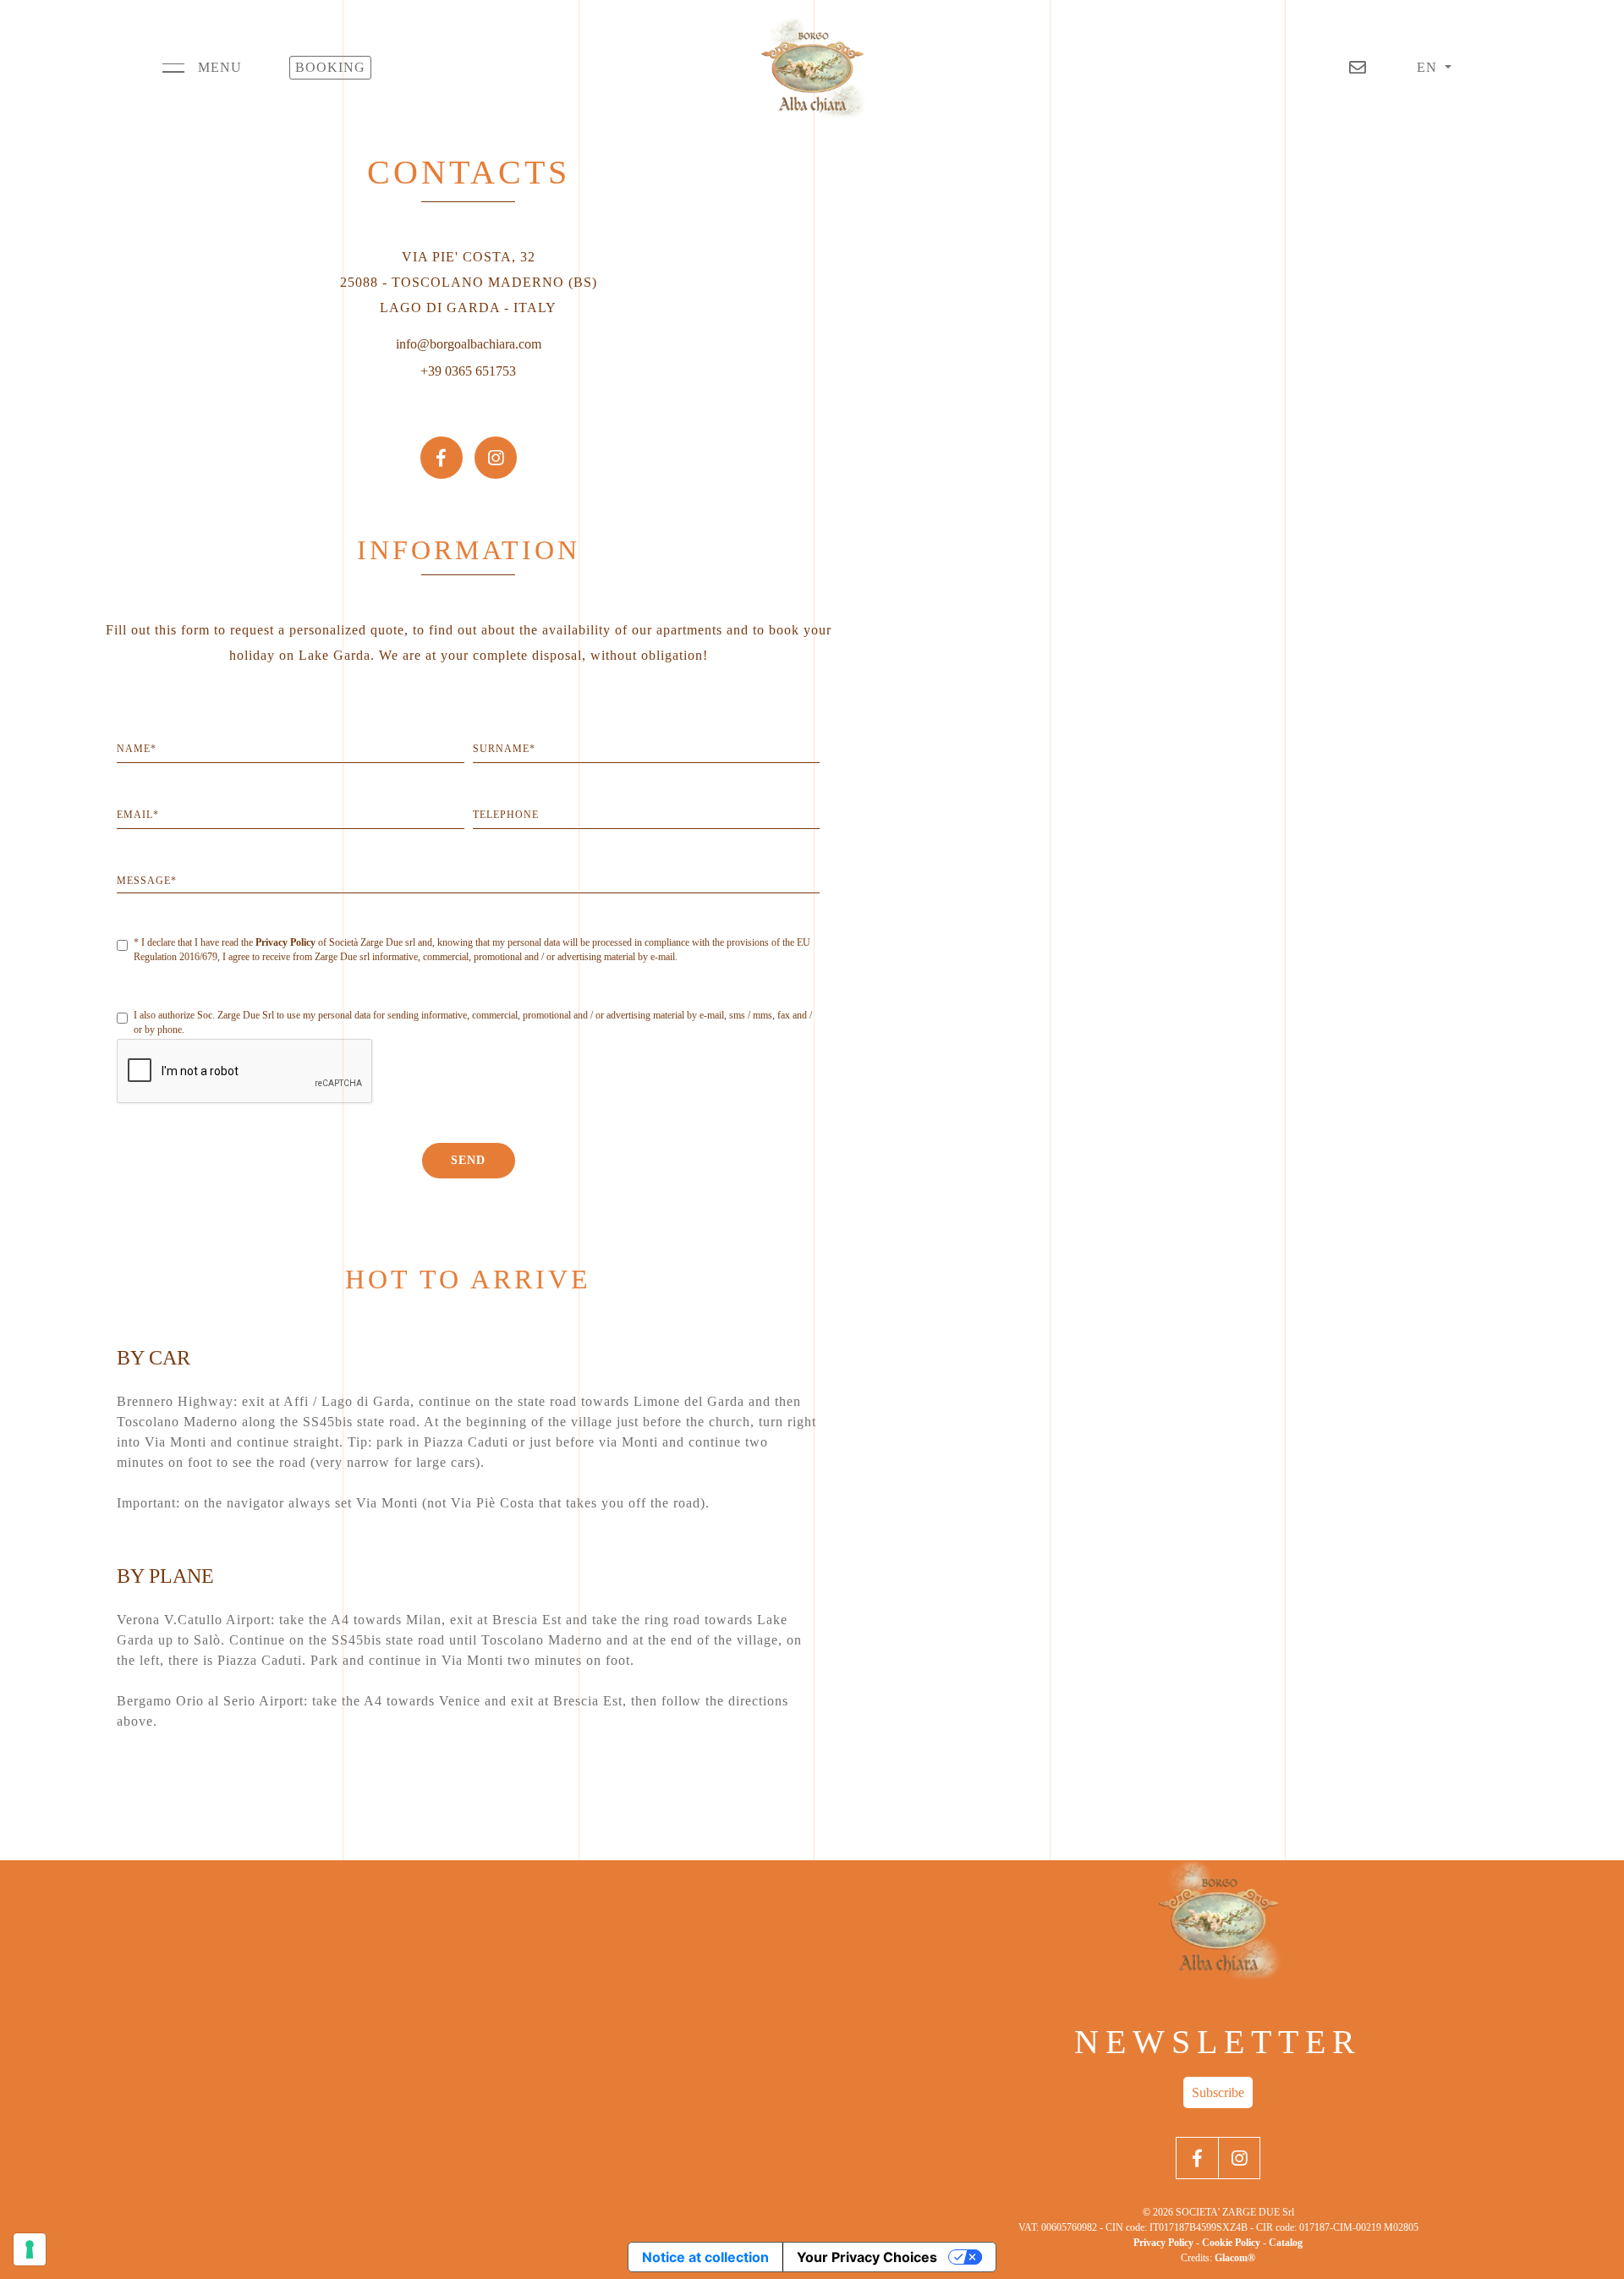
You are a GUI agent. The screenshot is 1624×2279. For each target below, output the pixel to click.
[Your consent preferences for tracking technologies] (30, 2249)
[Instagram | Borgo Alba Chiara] (496, 443)
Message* (147, 881)
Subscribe (1218, 2092)
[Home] (812, 68)
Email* (138, 815)
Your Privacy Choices (867, 2257)
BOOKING (330, 67)
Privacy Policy (285, 942)
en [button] (1429, 67)
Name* (137, 749)
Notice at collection (705, 2257)
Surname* (504, 749)
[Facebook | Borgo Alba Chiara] (442, 443)
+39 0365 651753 (468, 371)
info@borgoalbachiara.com (469, 344)
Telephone (506, 815)
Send (468, 1160)
